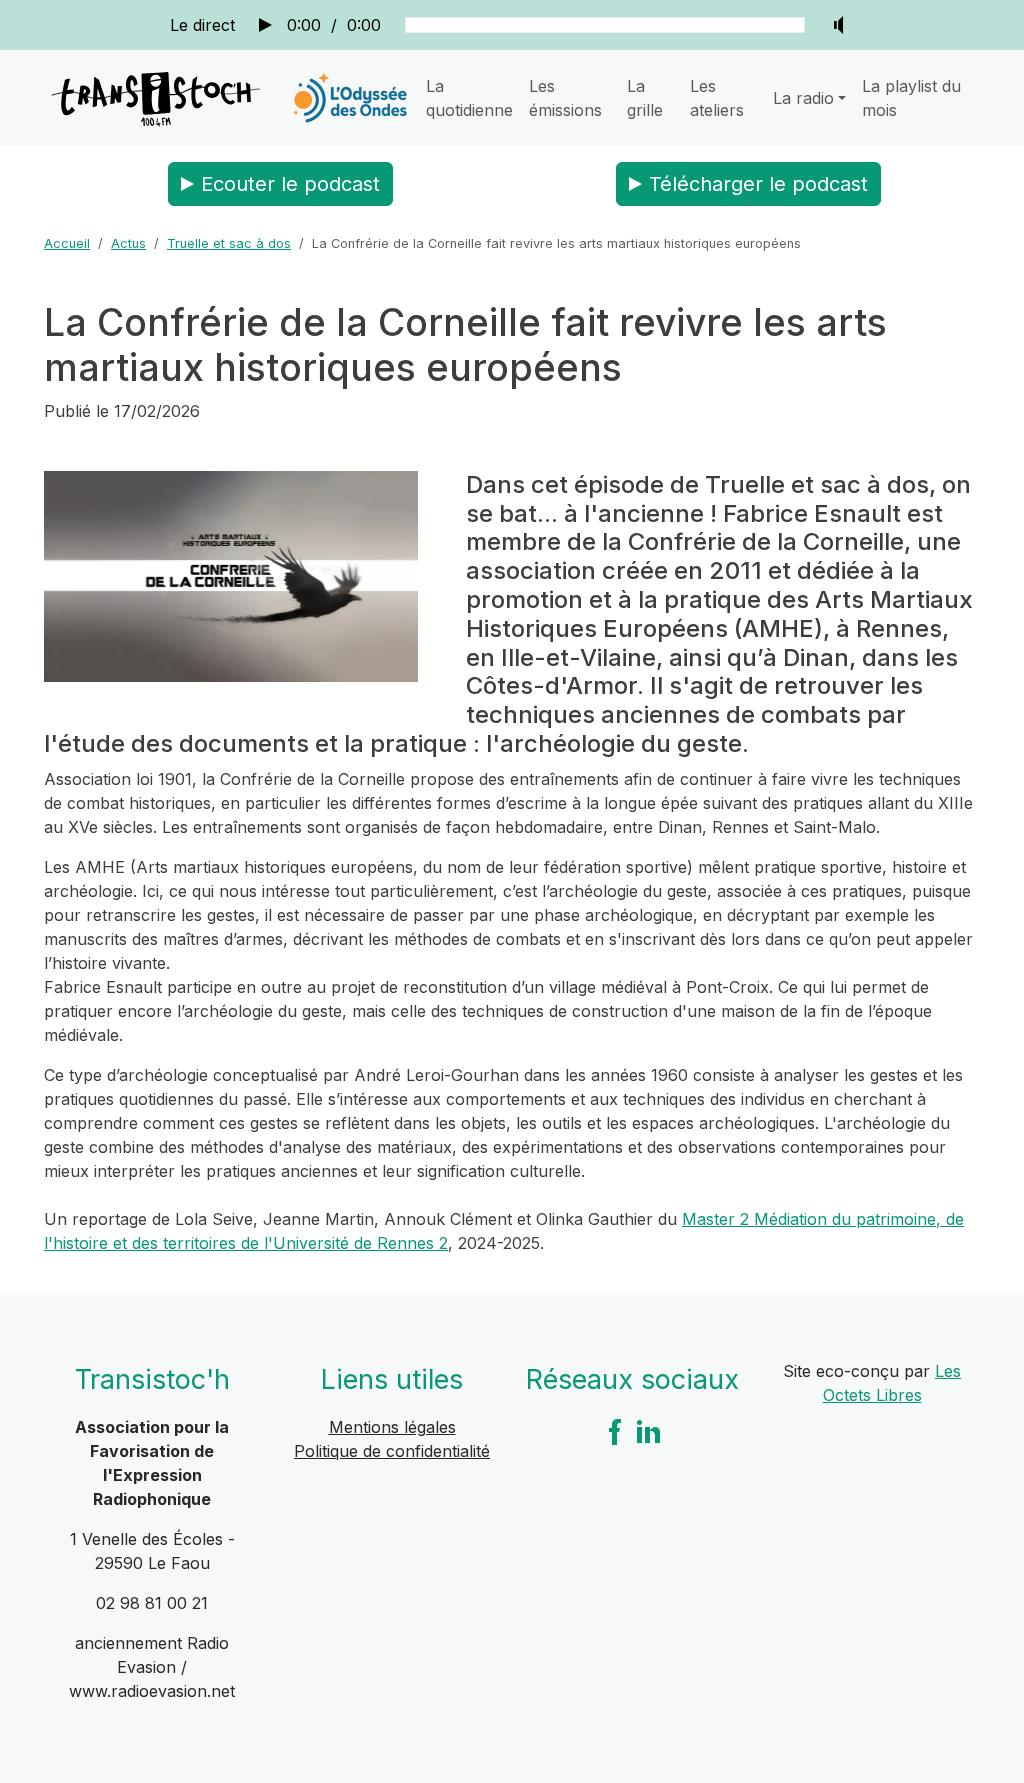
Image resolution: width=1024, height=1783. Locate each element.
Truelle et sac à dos (229, 243)
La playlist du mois (911, 98)
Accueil (67, 243)
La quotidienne (469, 98)
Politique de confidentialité (392, 1451)
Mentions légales (392, 1427)
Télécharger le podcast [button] (758, 184)
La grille (645, 98)
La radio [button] (803, 98)
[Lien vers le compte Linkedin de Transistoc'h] (649, 1431)
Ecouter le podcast (290, 184)
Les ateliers (717, 98)
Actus (128, 243)
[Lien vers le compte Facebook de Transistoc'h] (615, 1431)
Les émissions (565, 98)
